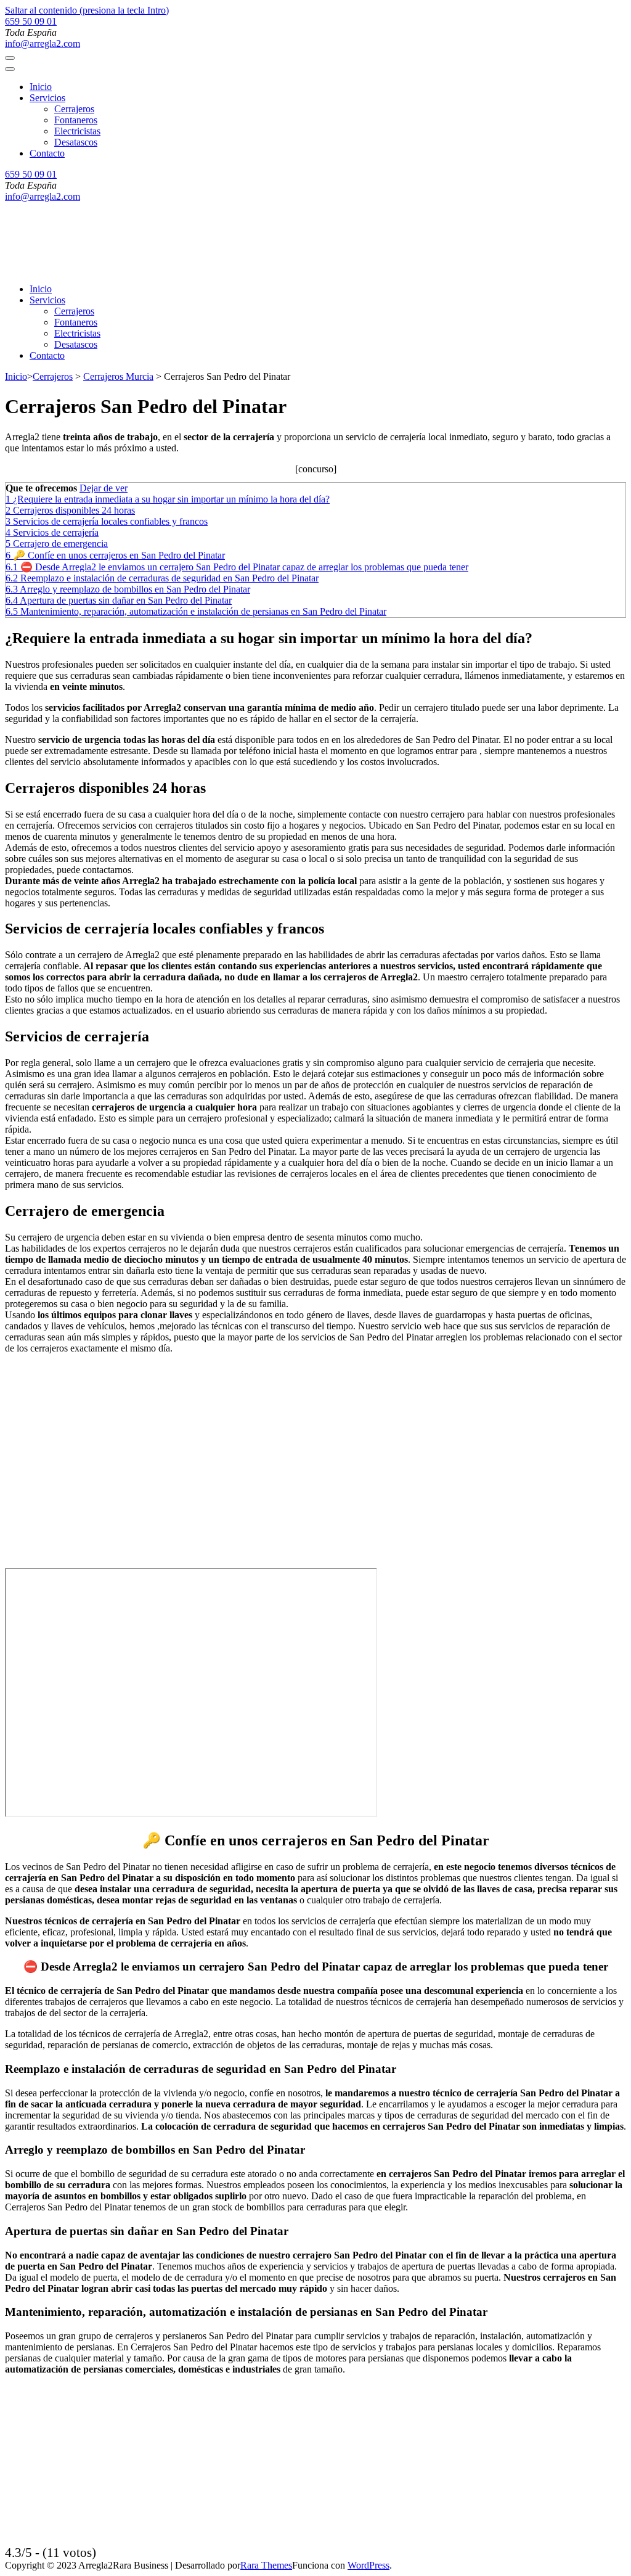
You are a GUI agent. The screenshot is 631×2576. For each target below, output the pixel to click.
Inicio (41, 87)
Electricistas (77, 131)
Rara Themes (266, 2565)
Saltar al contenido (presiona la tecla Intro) (87, 10)
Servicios (47, 98)
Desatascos (76, 142)
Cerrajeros (74, 109)
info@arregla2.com (43, 43)
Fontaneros (76, 120)
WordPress (368, 2565)
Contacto (47, 153)
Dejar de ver (104, 488)
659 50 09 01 (31, 21)
